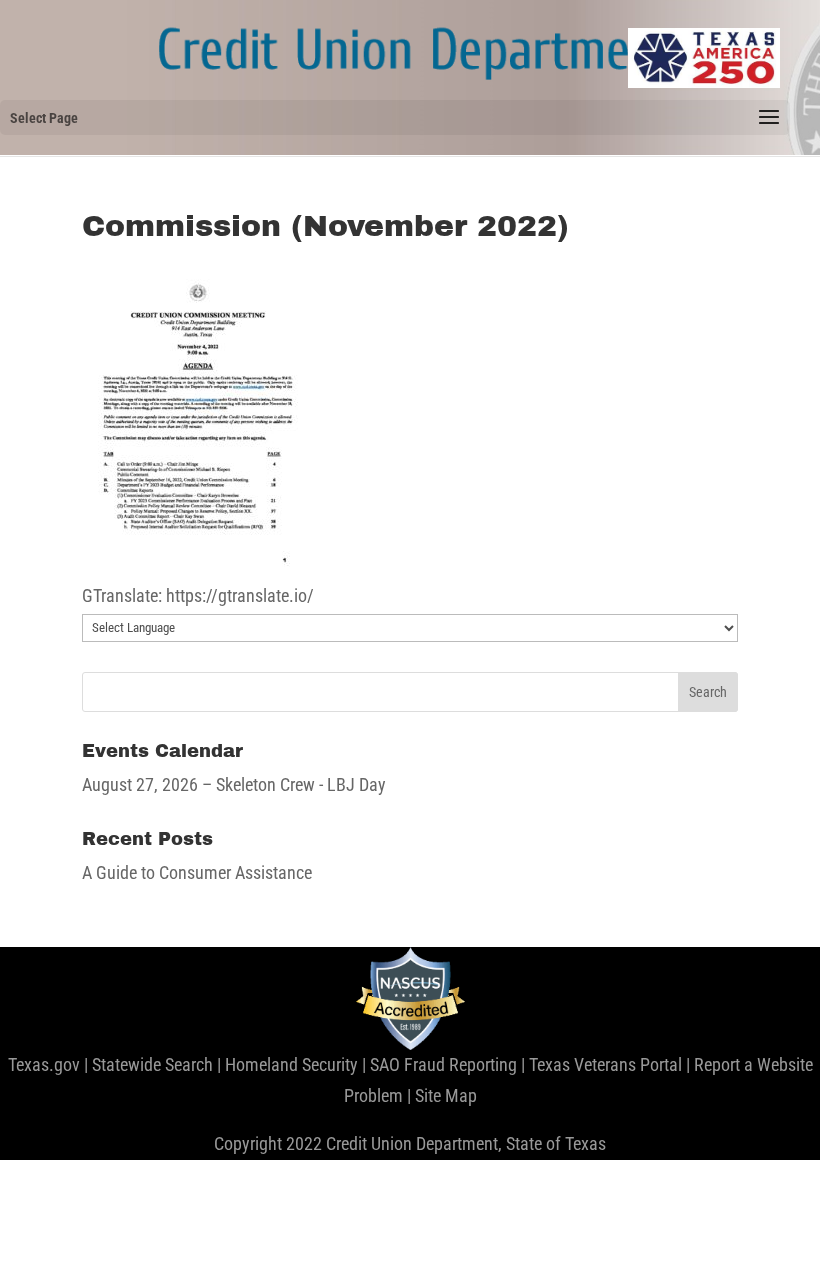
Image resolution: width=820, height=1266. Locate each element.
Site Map (446, 1095)
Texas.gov (44, 1064)
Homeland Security (291, 1064)
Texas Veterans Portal (605, 1064)
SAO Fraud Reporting (443, 1064)
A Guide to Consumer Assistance (197, 872)
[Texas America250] (704, 58)
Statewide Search (152, 1064)
